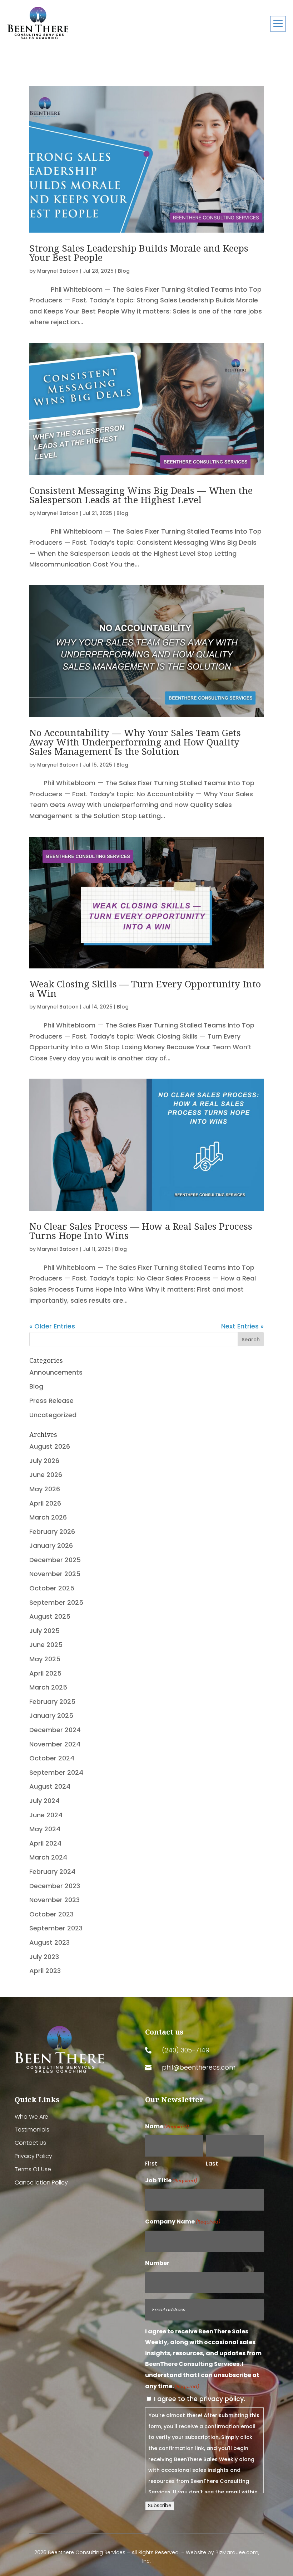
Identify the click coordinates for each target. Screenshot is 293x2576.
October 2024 (52, 1758)
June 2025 (46, 1645)
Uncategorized (53, 1415)
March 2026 (48, 1517)
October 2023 (51, 1914)
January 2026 (51, 1545)
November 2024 (55, 1744)
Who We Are (31, 2117)
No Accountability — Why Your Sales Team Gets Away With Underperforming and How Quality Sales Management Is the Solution (135, 742)
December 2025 (55, 1560)
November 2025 (55, 1574)
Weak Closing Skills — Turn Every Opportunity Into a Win (145, 988)
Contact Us (30, 2143)
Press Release (51, 1401)
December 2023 (55, 1886)
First (151, 2164)
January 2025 (51, 1715)
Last (212, 2164)
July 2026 (44, 1461)
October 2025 (52, 1588)
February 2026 (52, 1532)
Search (251, 1340)
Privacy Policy (33, 2156)
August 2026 (50, 1446)
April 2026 (45, 1503)
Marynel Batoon (58, 271)
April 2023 (45, 1971)
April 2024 (45, 1843)
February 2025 (52, 1702)
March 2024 (48, 1857)
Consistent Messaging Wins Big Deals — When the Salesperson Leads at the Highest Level (141, 495)
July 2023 (44, 1957)
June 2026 (46, 1475)
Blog (124, 271)
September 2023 (56, 1928)
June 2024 (46, 1815)
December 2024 (55, 1730)
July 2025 (44, 1631)
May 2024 (45, 1829)
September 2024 (56, 1772)
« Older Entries (52, 1326)
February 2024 (52, 1872)
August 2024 (50, 1786)
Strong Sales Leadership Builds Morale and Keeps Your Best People (139, 253)
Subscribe (160, 2506)
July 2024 (44, 1801)
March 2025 (48, 1687)
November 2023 (54, 1900)
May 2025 (45, 1659)
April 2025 (45, 1673)
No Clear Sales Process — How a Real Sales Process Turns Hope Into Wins (141, 1231)
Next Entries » (242, 1326)
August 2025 (50, 1616)
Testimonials (32, 2130)
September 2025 (56, 1602)
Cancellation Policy (41, 2183)
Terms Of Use (33, 2170)
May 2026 (45, 1489)
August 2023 (49, 1942)
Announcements (56, 1372)
